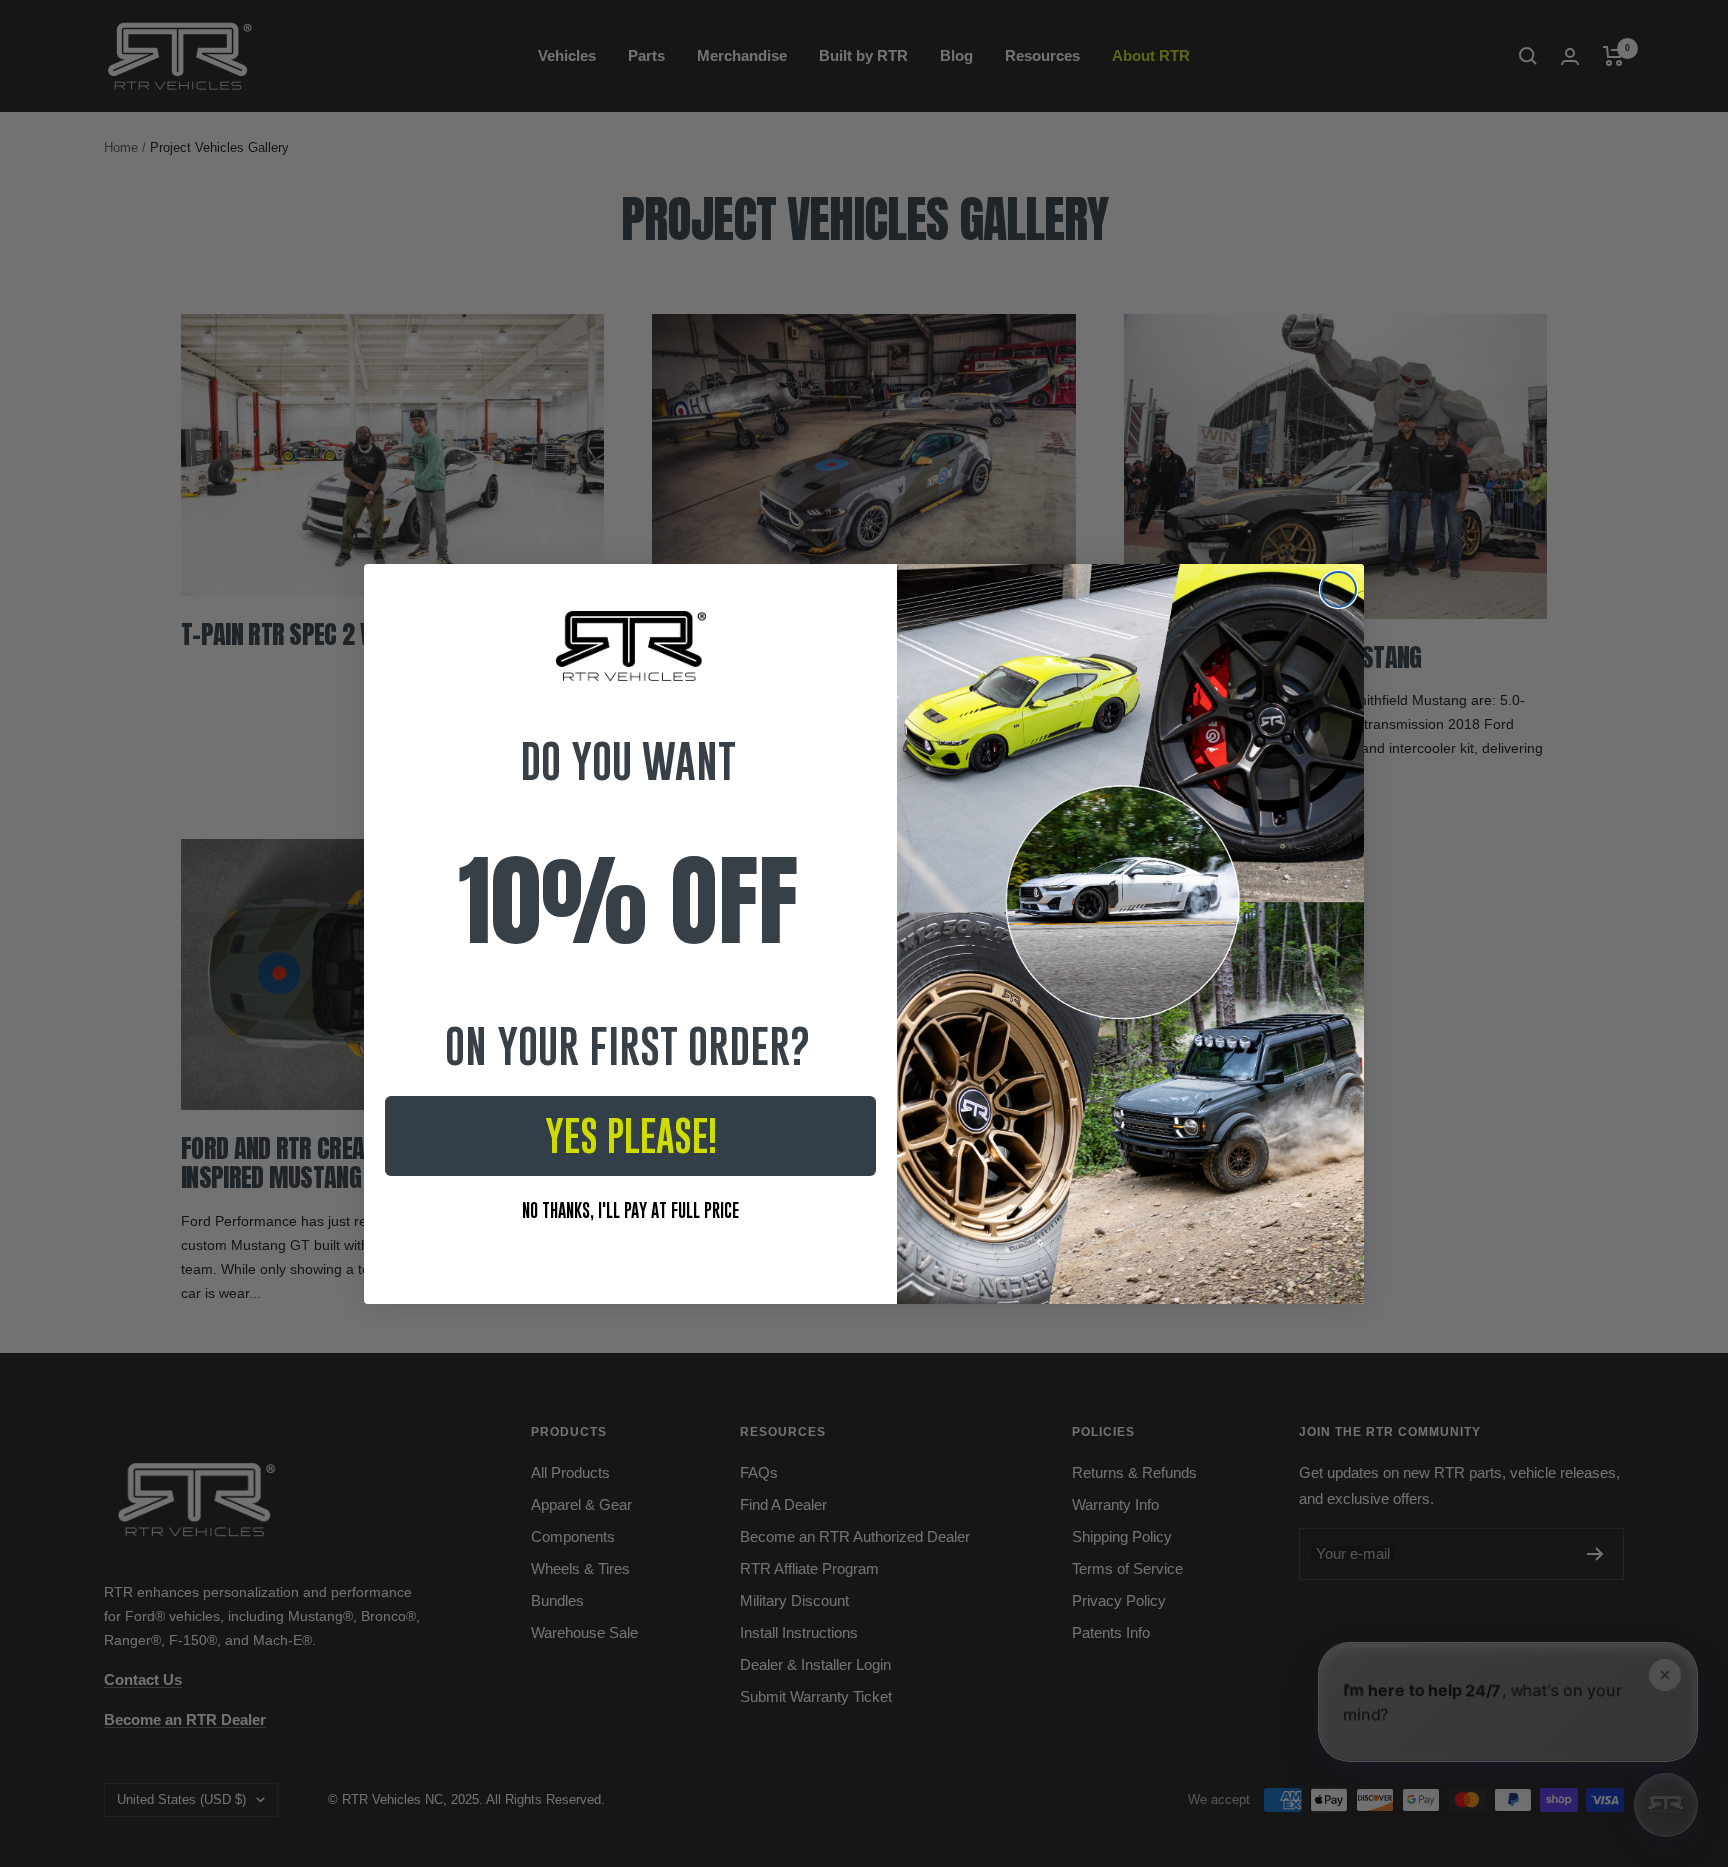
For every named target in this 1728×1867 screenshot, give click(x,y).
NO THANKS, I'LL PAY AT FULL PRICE (630, 1210)
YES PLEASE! (631, 1136)
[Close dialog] (1338, 589)
